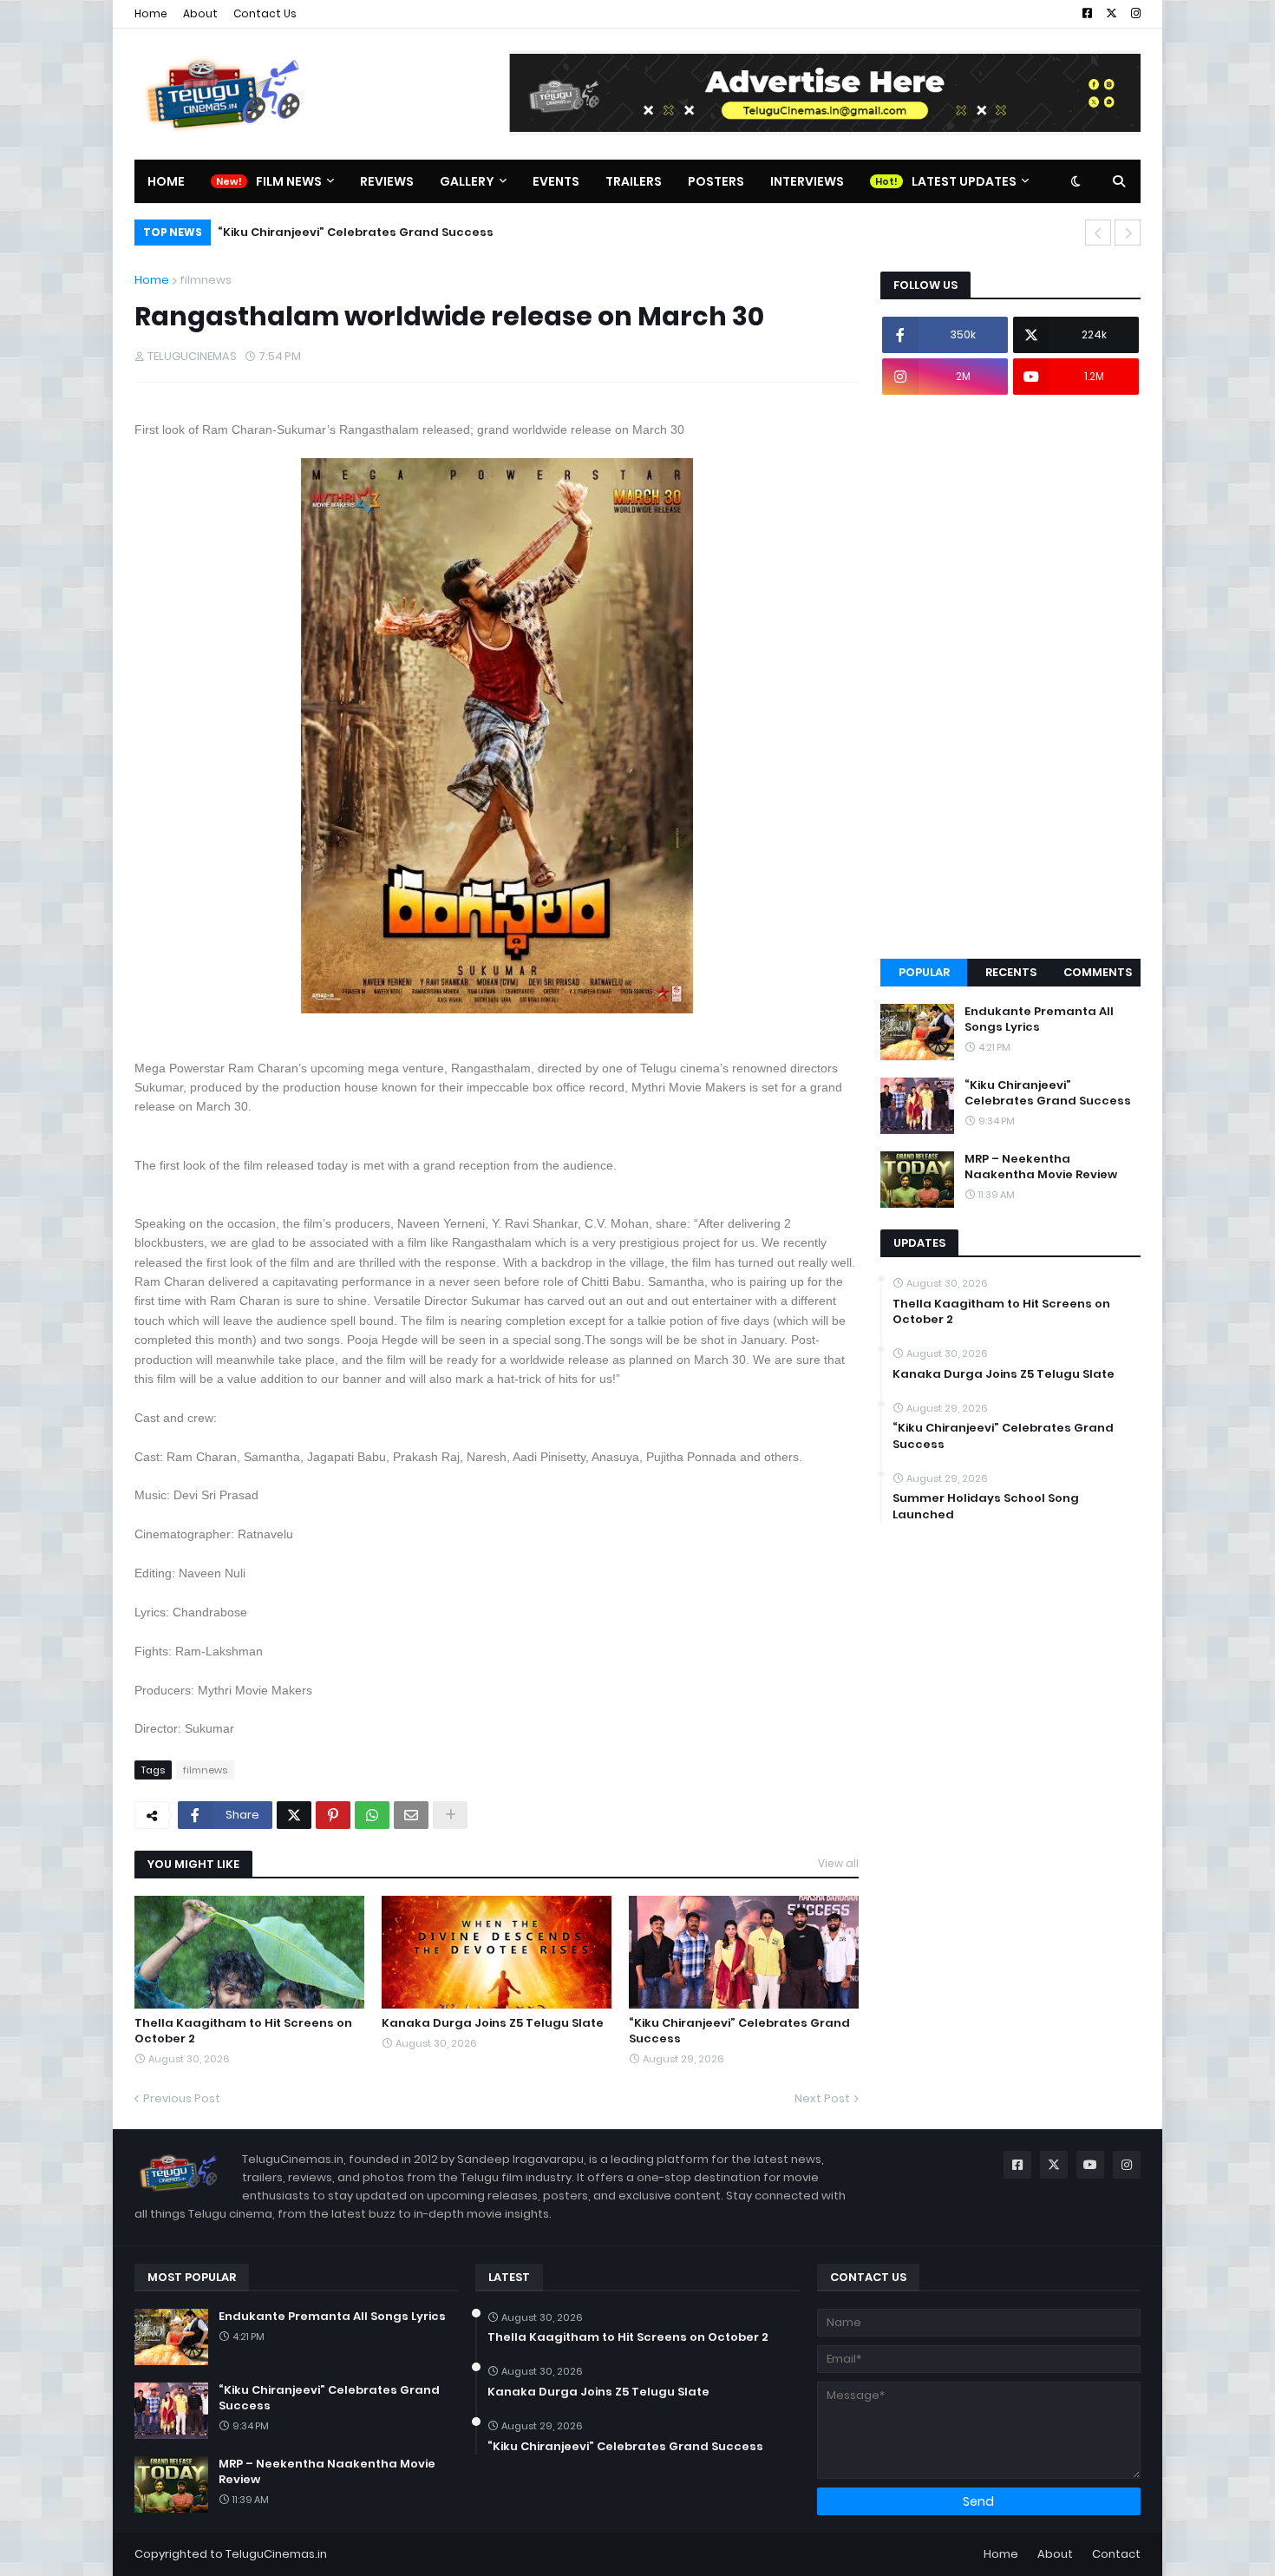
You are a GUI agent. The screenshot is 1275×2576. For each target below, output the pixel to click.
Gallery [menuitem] (467, 181)
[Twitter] (294, 1815)
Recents (1011, 972)
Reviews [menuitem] (387, 181)
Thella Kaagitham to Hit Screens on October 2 (243, 2031)
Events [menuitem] (556, 181)
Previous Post (182, 2098)
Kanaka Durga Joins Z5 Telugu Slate (493, 2023)
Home (151, 13)
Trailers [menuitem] (634, 181)
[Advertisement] (1010, 677)
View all (838, 1863)
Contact (1116, 2554)
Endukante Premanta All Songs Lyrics (1039, 1019)
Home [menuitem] (166, 181)
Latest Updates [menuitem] (964, 181)
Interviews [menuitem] (807, 181)
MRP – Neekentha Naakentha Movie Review (374, 232)
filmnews (206, 280)
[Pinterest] (333, 1815)
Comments (1098, 972)
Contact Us (265, 13)
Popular (924, 972)
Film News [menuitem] (289, 181)
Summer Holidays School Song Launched (986, 1506)
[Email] (411, 1815)
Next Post (822, 2098)
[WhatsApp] (372, 1815)
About (200, 13)
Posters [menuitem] (716, 181)
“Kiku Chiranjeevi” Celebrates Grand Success (739, 2031)
